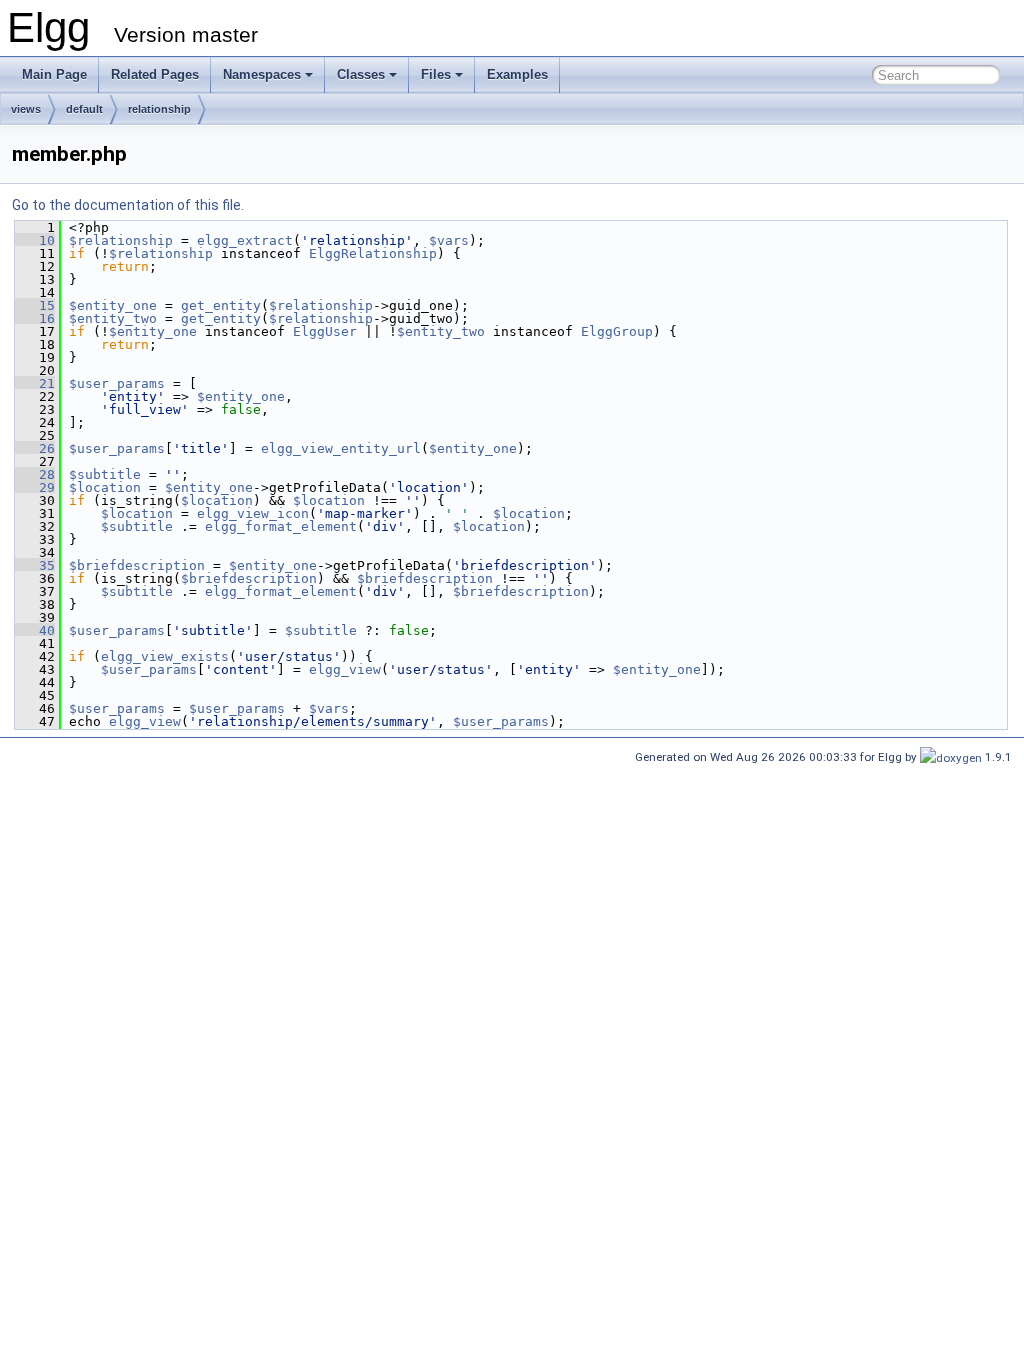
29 (35, 487)
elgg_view (345, 669)
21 (35, 383)
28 (35, 474)
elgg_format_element (281, 526)
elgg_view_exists (165, 656)
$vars (449, 240)
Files (436, 74)
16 (35, 318)
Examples (517, 74)
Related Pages (155, 74)
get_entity (221, 305)
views (26, 109)
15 (35, 305)
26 (35, 448)
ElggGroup (617, 331)
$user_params (117, 383)
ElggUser (325, 331)
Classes (361, 74)
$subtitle (105, 474)
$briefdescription (137, 565)
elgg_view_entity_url (341, 448)
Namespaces (262, 74)
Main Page (54, 74)
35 (35, 565)
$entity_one (113, 305)
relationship (159, 109)
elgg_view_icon (253, 513)
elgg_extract (245, 240)
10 (35, 240)
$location (105, 487)
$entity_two (113, 318)
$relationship (121, 240)
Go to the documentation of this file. (128, 205)
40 (35, 630)
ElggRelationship (373, 253)
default (84, 109)
